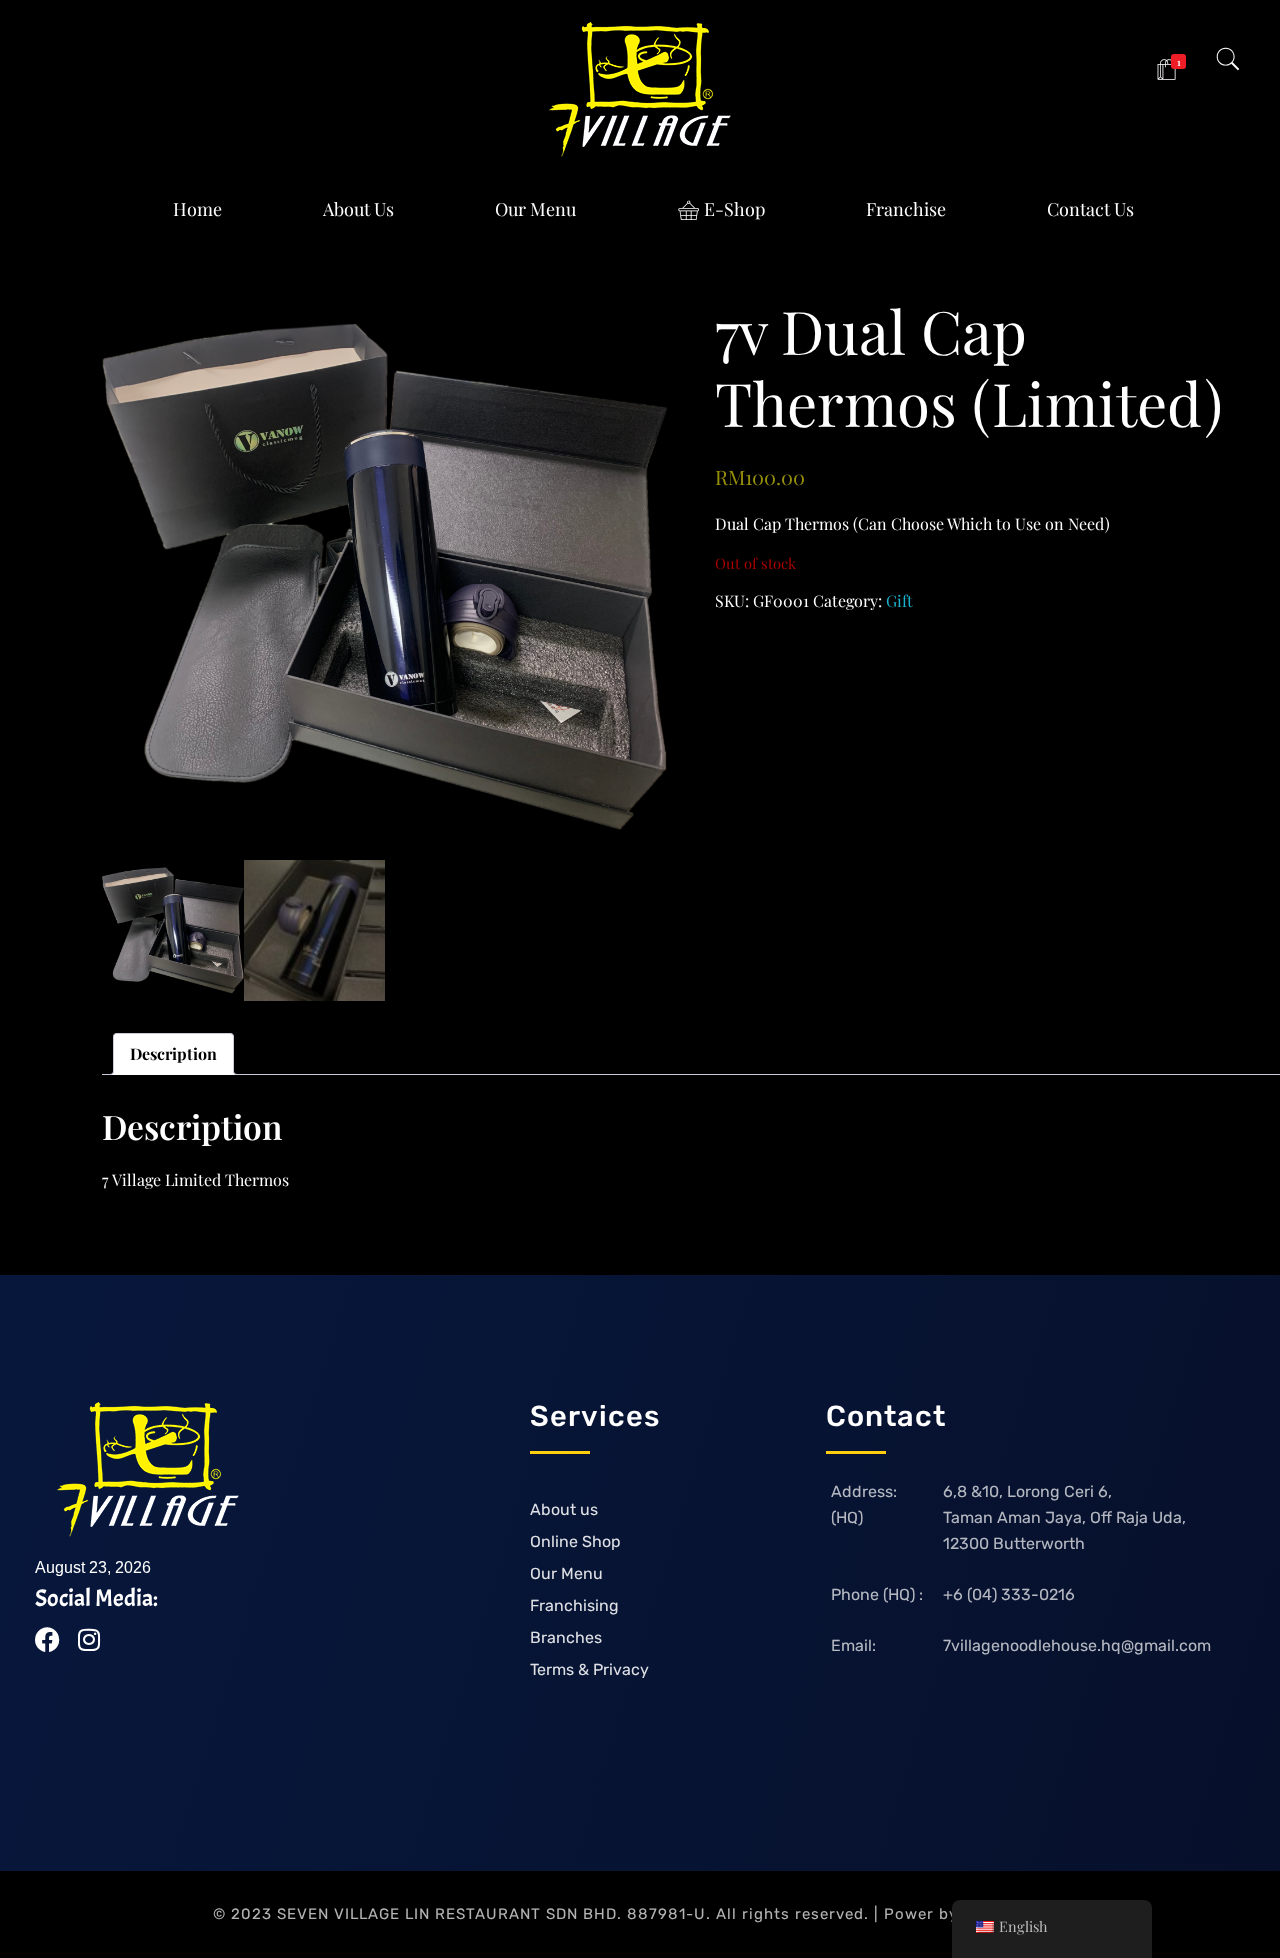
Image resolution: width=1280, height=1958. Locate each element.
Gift (899, 600)
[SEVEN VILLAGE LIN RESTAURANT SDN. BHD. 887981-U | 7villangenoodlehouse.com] (640, 90)
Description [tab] (173, 1053)
